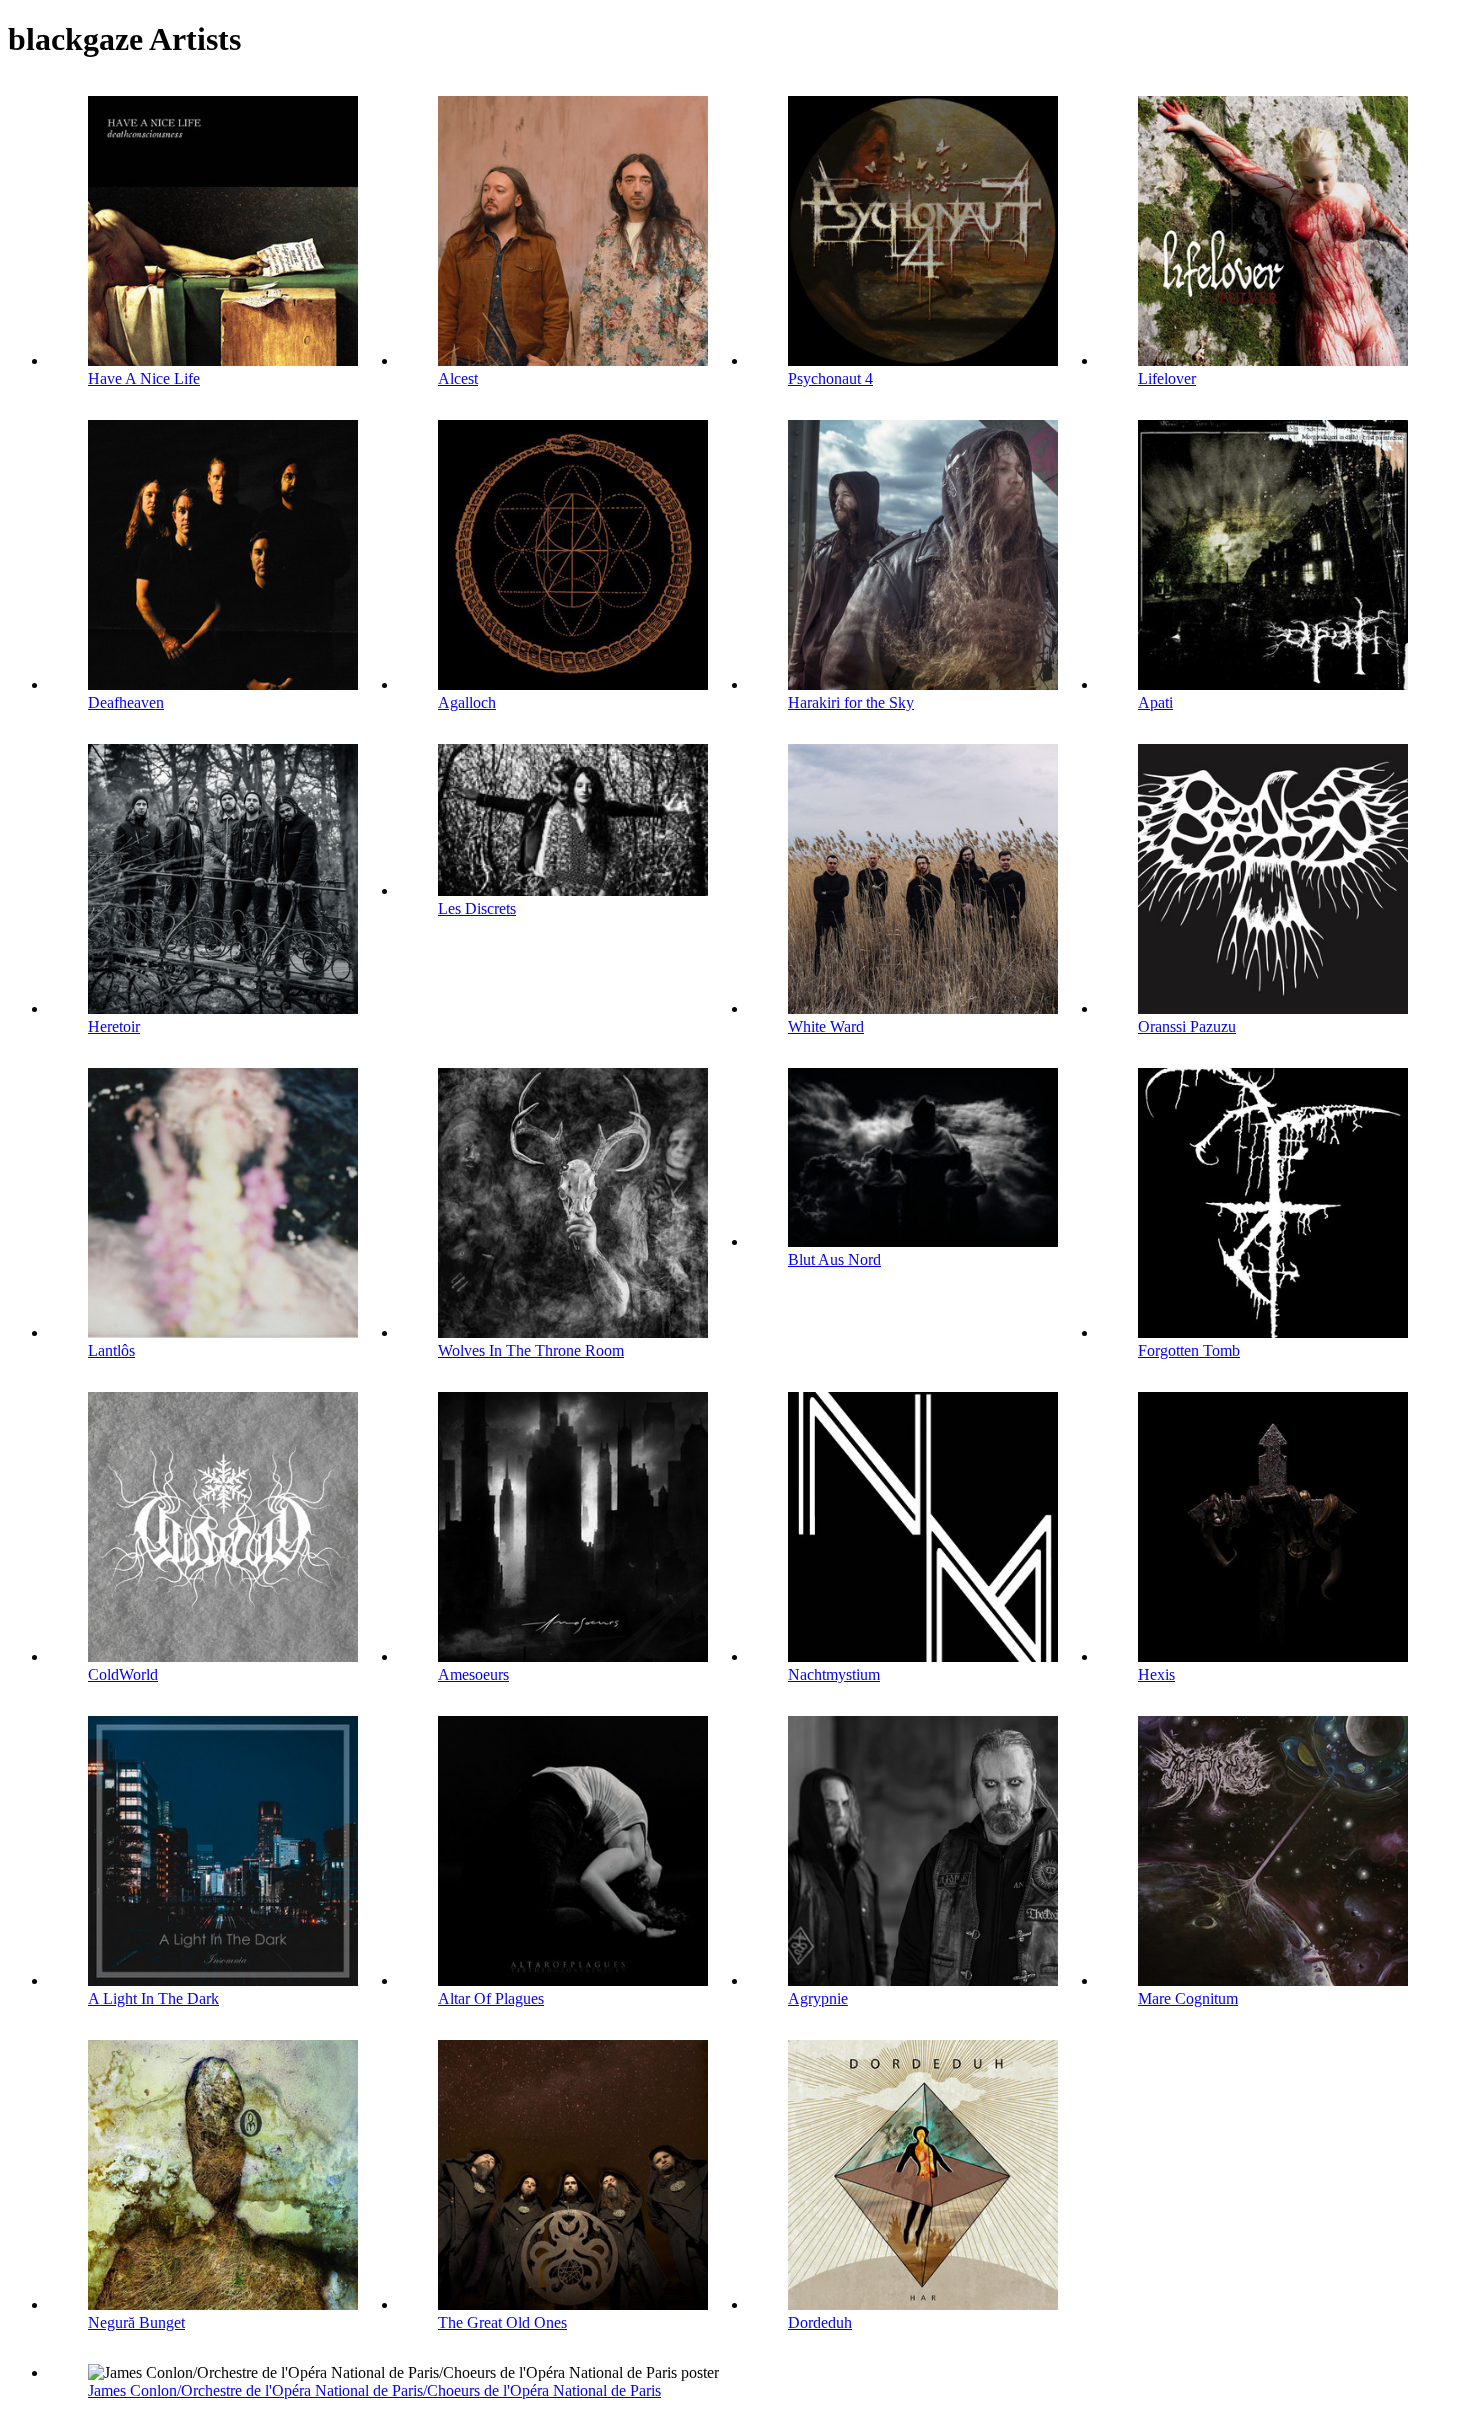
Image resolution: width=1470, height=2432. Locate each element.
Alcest (458, 378)
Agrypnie (818, 1998)
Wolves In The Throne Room (531, 1350)
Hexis (1156, 1674)
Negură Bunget (136, 2322)
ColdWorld (123, 1674)
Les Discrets (477, 908)
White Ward (826, 1026)
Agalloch (467, 702)
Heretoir (114, 1026)
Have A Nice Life (144, 378)
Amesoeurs (473, 1674)
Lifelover (1167, 378)
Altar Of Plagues (491, 1998)
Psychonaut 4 (830, 378)
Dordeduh (820, 2322)
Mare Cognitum (1188, 1998)
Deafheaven (126, 702)
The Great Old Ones (502, 2322)
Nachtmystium (834, 1674)
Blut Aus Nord (834, 1259)
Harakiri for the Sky (851, 702)
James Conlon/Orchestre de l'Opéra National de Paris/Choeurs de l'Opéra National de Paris (374, 2390)
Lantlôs (111, 1350)
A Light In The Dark (153, 1998)
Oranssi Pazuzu (1187, 1026)
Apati (1155, 702)
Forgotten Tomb (1189, 1350)
